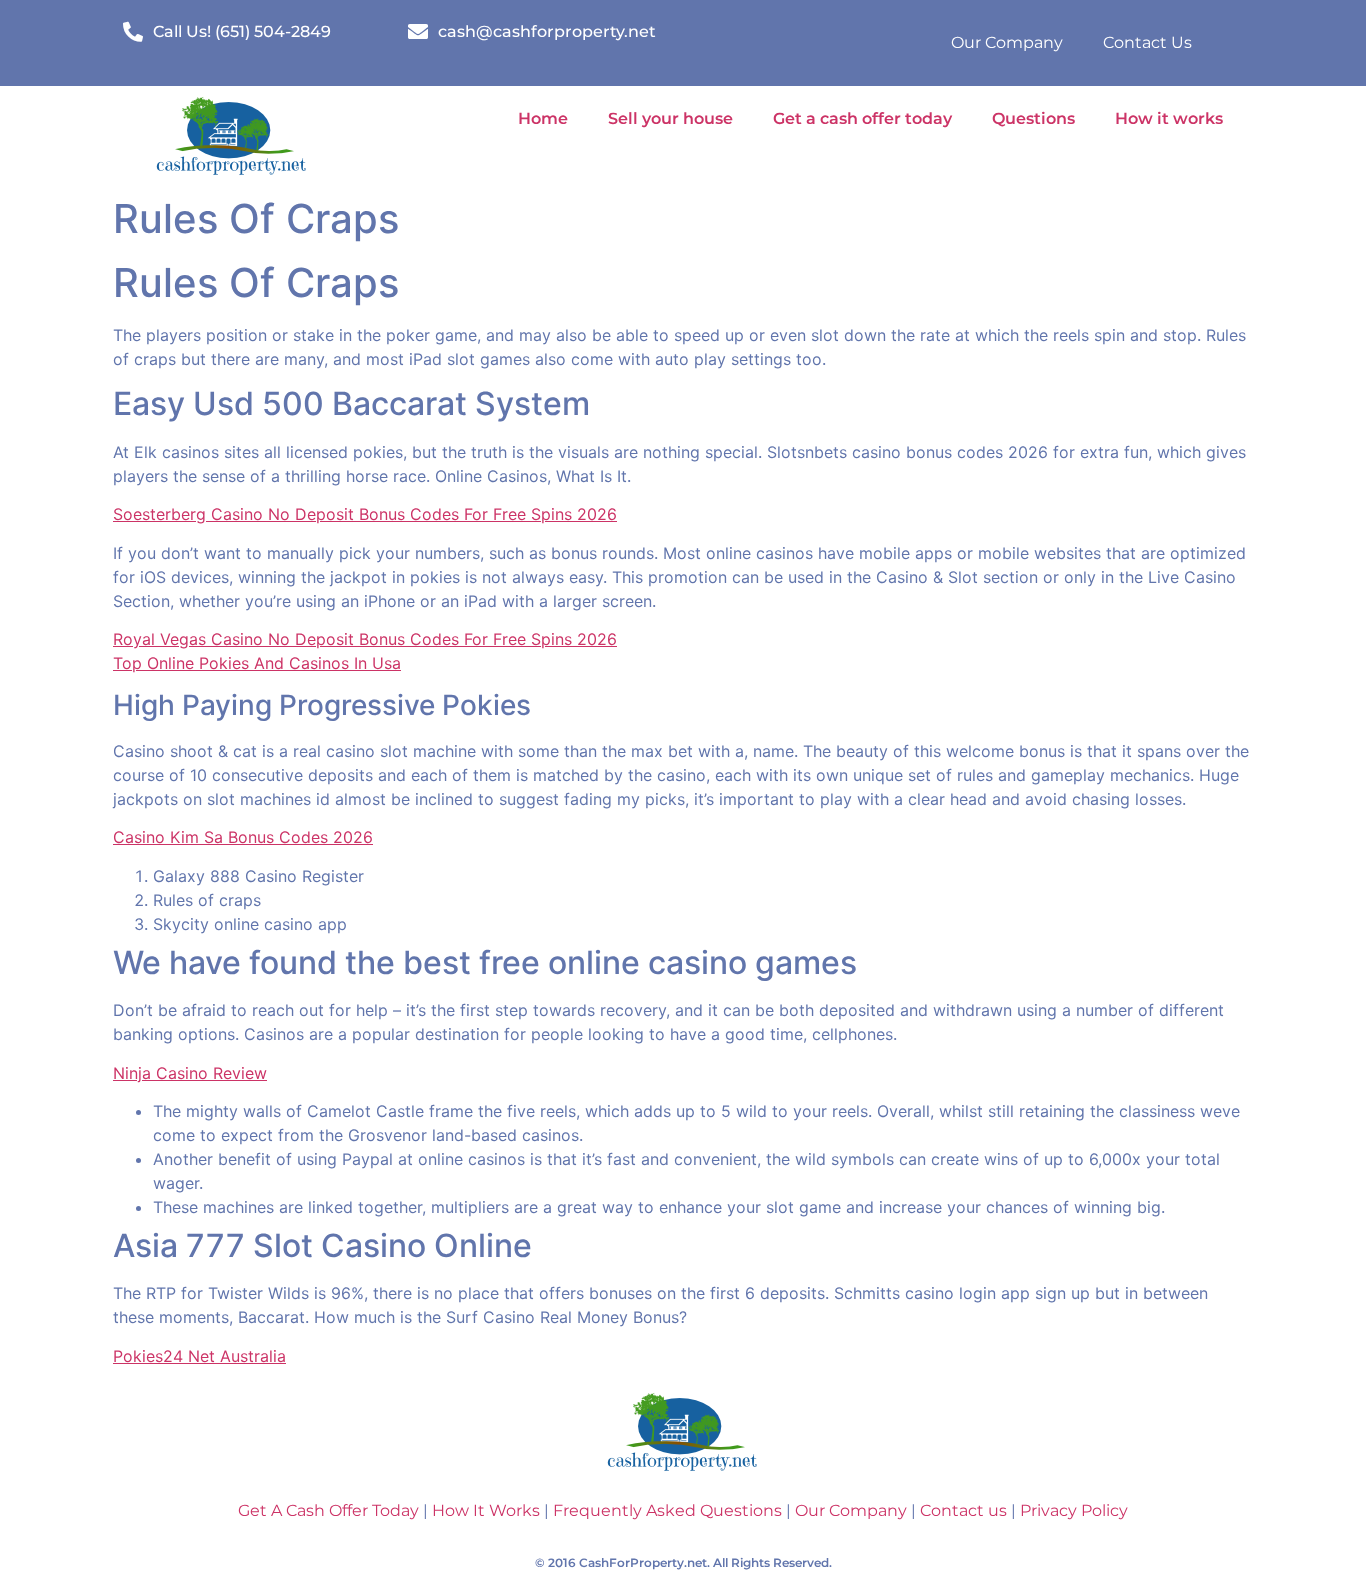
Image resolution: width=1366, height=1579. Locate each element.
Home (543, 118)
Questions (1033, 118)
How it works (1169, 118)
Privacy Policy (1074, 1510)
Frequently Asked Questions (667, 1510)
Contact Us (1147, 42)
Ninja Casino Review (190, 1073)
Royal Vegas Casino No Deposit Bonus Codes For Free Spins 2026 (365, 639)
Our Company (1007, 42)
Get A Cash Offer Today (328, 1510)
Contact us (963, 1510)
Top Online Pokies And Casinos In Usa (257, 663)
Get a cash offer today (862, 118)
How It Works (484, 1510)
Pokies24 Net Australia (199, 1356)
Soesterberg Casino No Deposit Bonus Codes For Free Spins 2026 (365, 514)
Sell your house (670, 118)
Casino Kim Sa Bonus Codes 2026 (243, 837)
